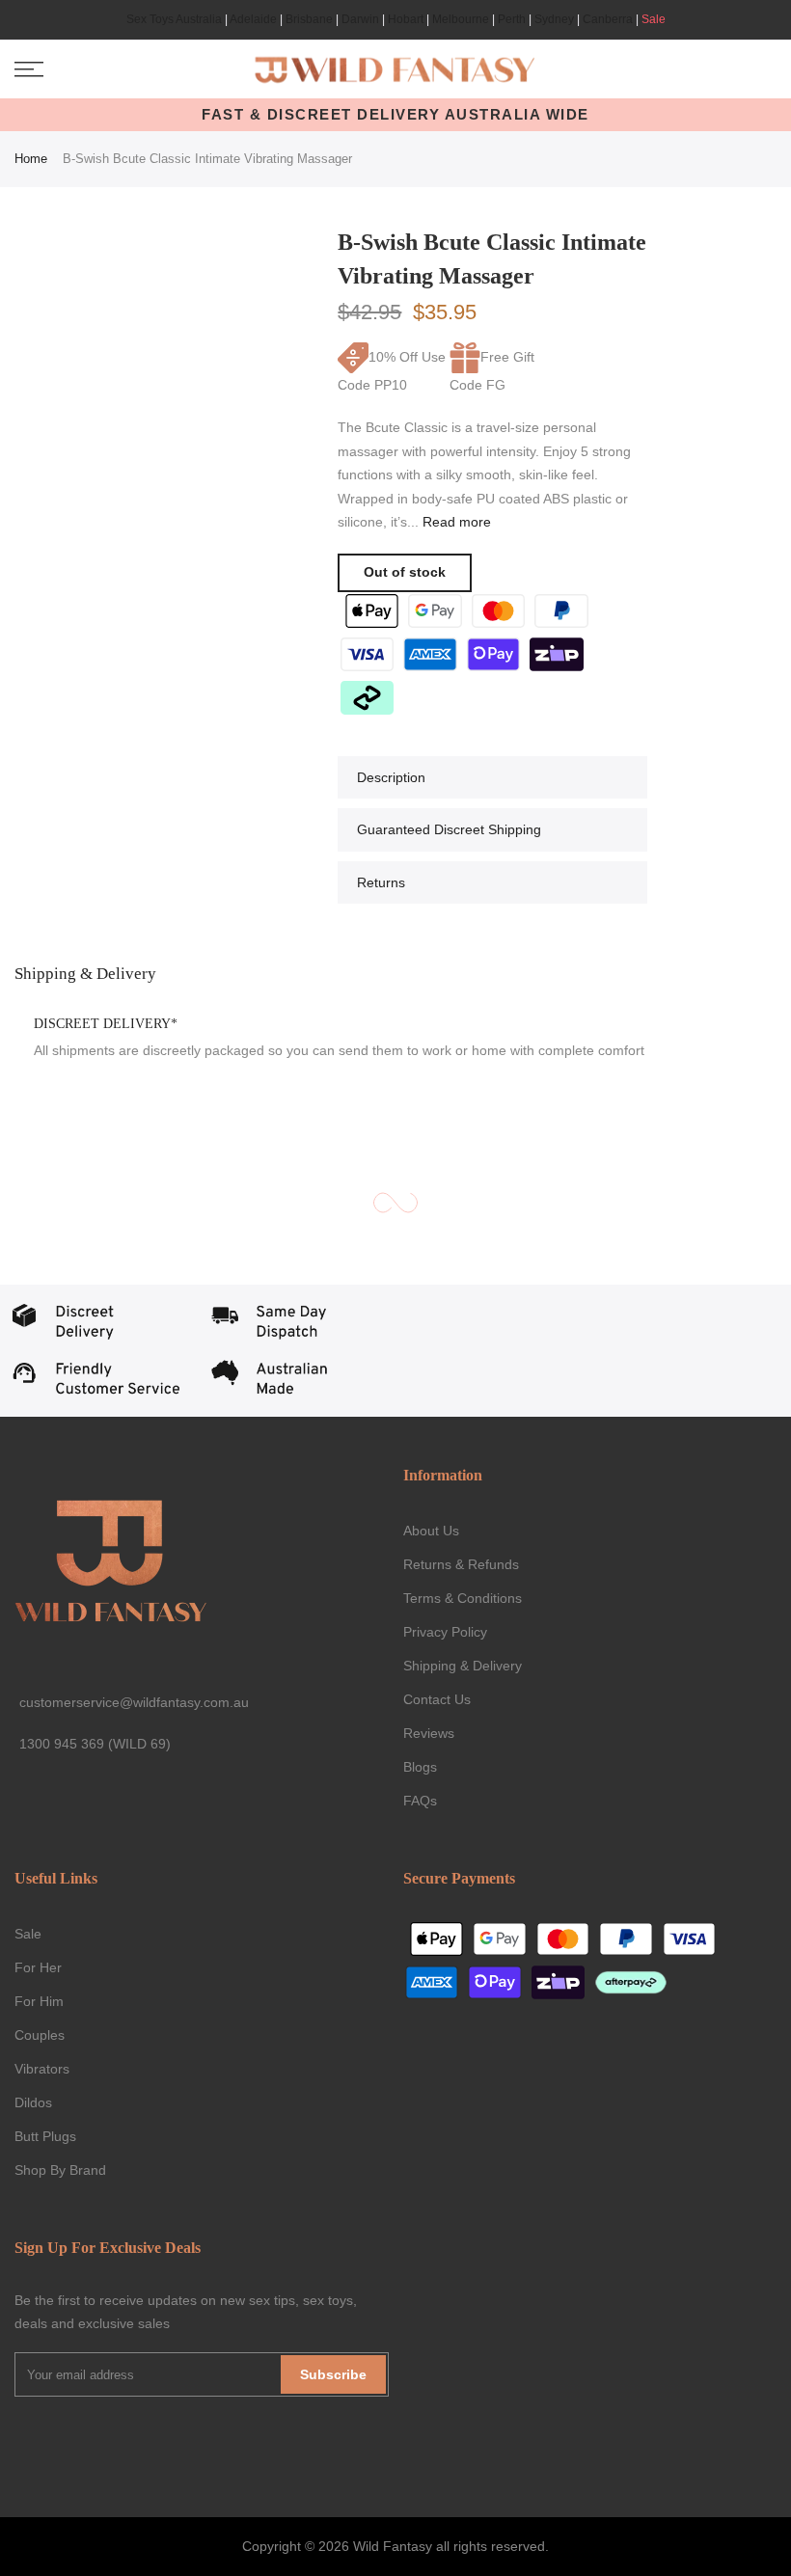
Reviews (429, 1733)
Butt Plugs (45, 2136)
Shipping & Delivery (463, 1666)
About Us (431, 1531)
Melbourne (461, 19)
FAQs (420, 1801)
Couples (40, 2035)
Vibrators (42, 2069)
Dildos (33, 2102)
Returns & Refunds (461, 1564)
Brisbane (309, 19)
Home (31, 159)
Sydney (554, 19)
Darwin (360, 19)
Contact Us (437, 1699)
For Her (38, 1967)
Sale (654, 19)
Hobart (406, 19)
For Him (39, 2001)
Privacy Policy (445, 1632)
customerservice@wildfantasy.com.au (134, 1702)
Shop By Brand (60, 2170)
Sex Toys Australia (174, 19)
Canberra (608, 19)
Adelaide (253, 19)
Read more (455, 522)
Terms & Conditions (463, 1598)
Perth (512, 19)
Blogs (420, 1767)
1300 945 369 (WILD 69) (95, 1744)
